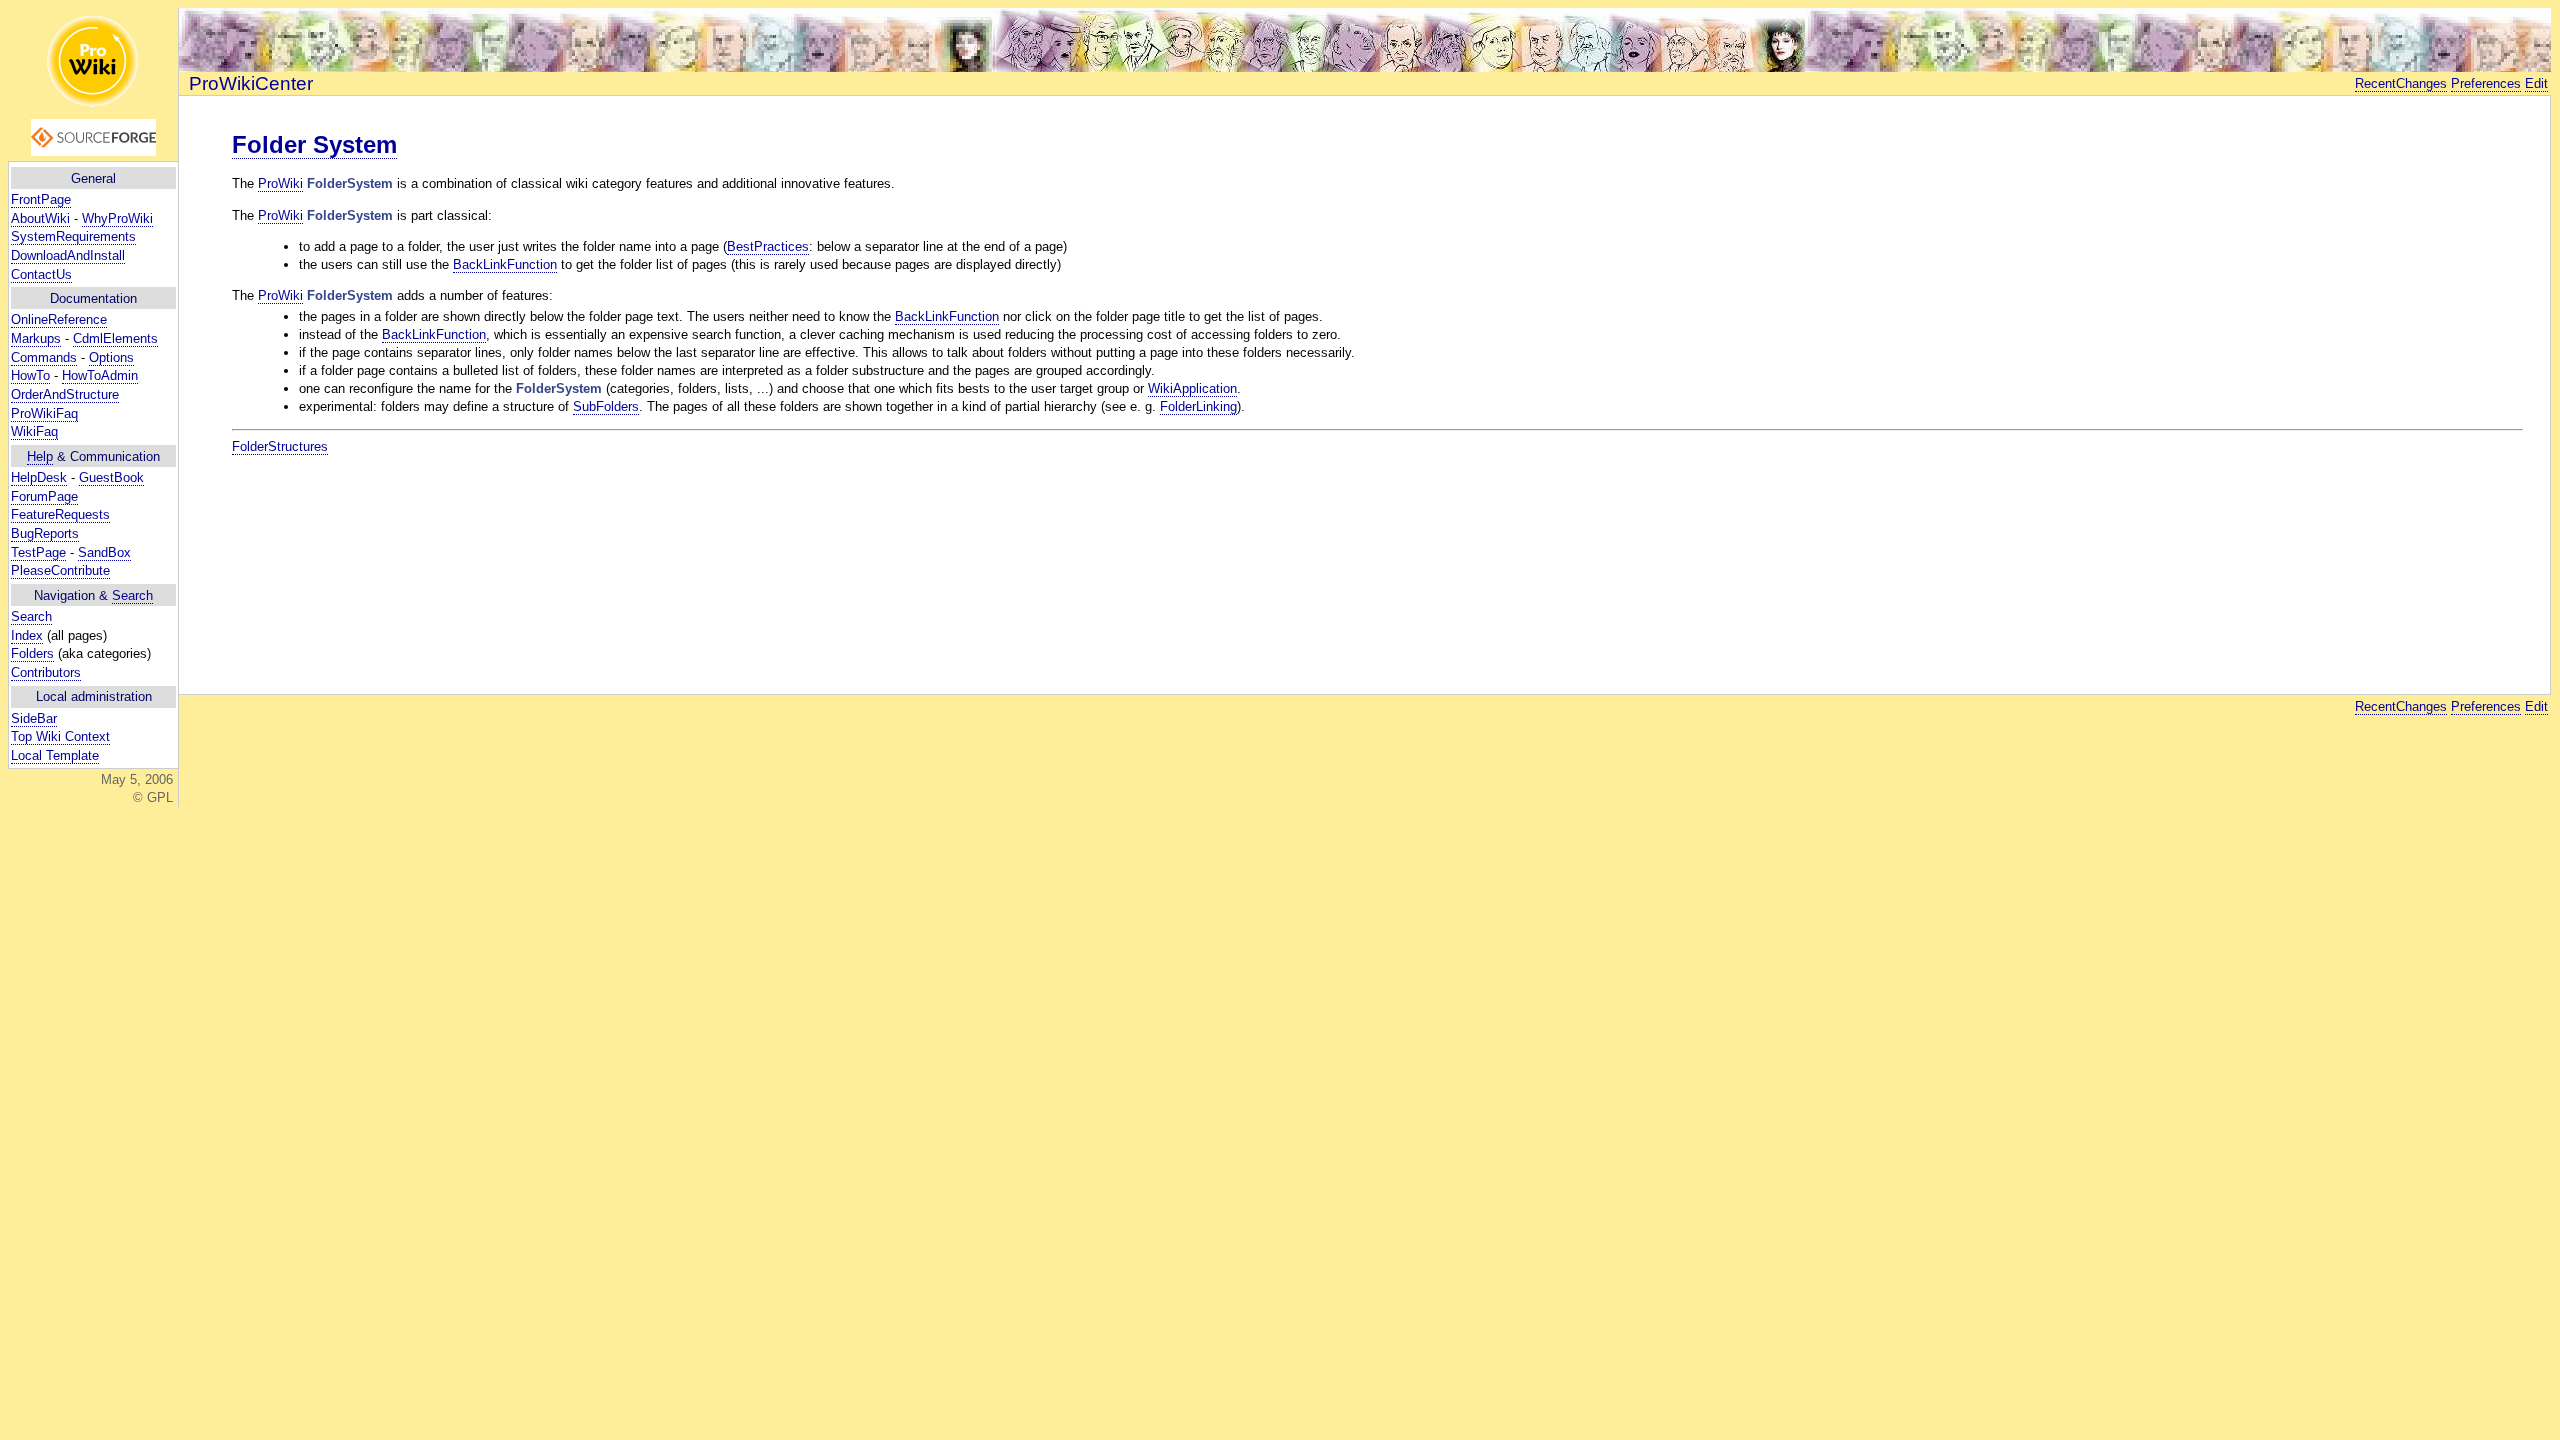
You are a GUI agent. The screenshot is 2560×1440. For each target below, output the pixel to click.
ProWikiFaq (44, 413)
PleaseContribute (60, 570)
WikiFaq (34, 431)
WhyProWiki (117, 218)
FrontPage (41, 199)
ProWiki (280, 183)
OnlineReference (59, 319)
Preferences (2486, 83)
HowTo (30, 375)
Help (40, 456)
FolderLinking (1198, 406)
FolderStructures (280, 446)
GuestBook (111, 477)
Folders (32, 653)
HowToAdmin (100, 375)
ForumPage (44, 496)
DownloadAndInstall (68, 255)
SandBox (104, 552)
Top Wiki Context (60, 736)
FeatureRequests (60, 514)
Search (132, 595)
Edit (2536, 83)
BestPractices (768, 246)
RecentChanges (2401, 83)
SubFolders (606, 406)
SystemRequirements (73, 236)
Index (27, 635)
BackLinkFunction (505, 264)
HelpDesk (39, 477)
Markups (36, 338)
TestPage (38, 552)
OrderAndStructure (65, 394)
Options (111, 357)
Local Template (55, 755)
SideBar (34, 718)
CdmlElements (115, 338)
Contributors (46, 672)
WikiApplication (1192, 388)
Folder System (314, 144)
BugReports (45, 533)
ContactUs (41, 274)
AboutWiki (40, 218)
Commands (44, 357)
